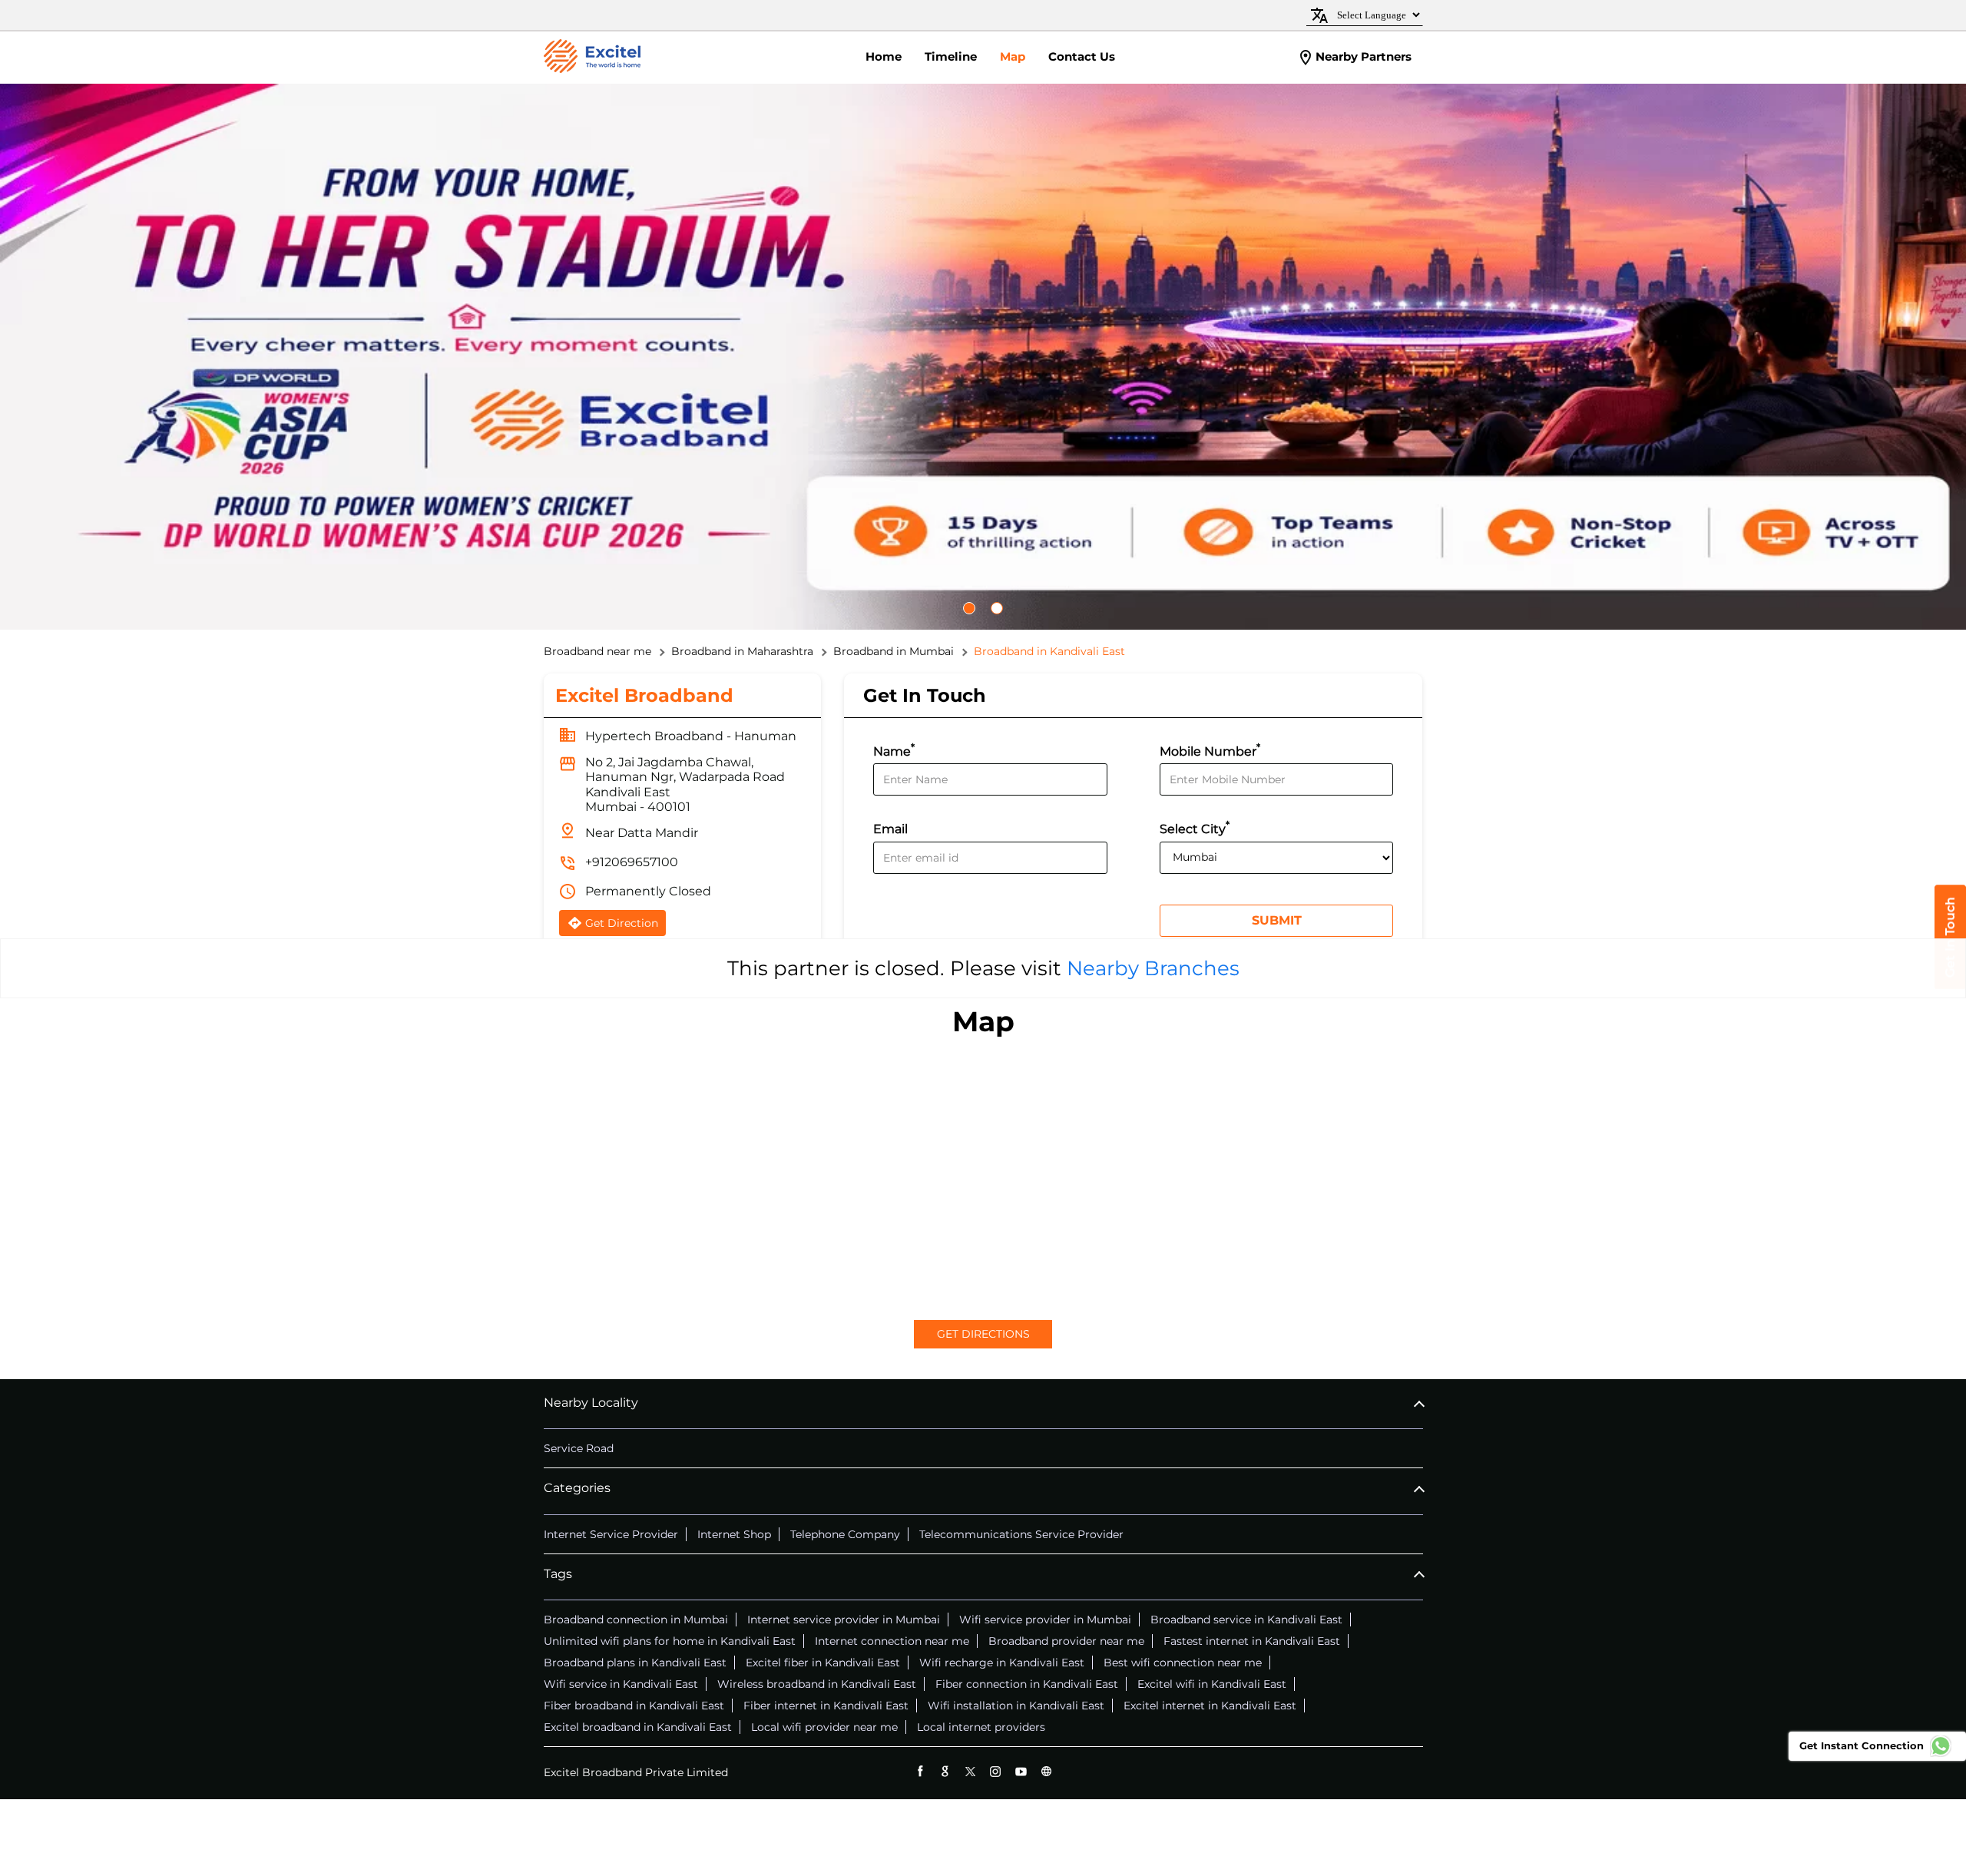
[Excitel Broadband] (592, 58)
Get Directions (983, 1334)
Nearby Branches (1153, 968)
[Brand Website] (1046, 1771)
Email (890, 830)
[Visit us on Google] (945, 1771)
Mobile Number (1210, 750)
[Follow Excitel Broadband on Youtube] (1021, 1771)
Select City (1195, 827)
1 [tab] (977, 608)
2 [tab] (1005, 608)
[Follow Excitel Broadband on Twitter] (970, 1771)
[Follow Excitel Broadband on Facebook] (920, 1771)
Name (894, 750)
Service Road (579, 1448)
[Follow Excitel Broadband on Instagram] (996, 1771)
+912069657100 (632, 862)
